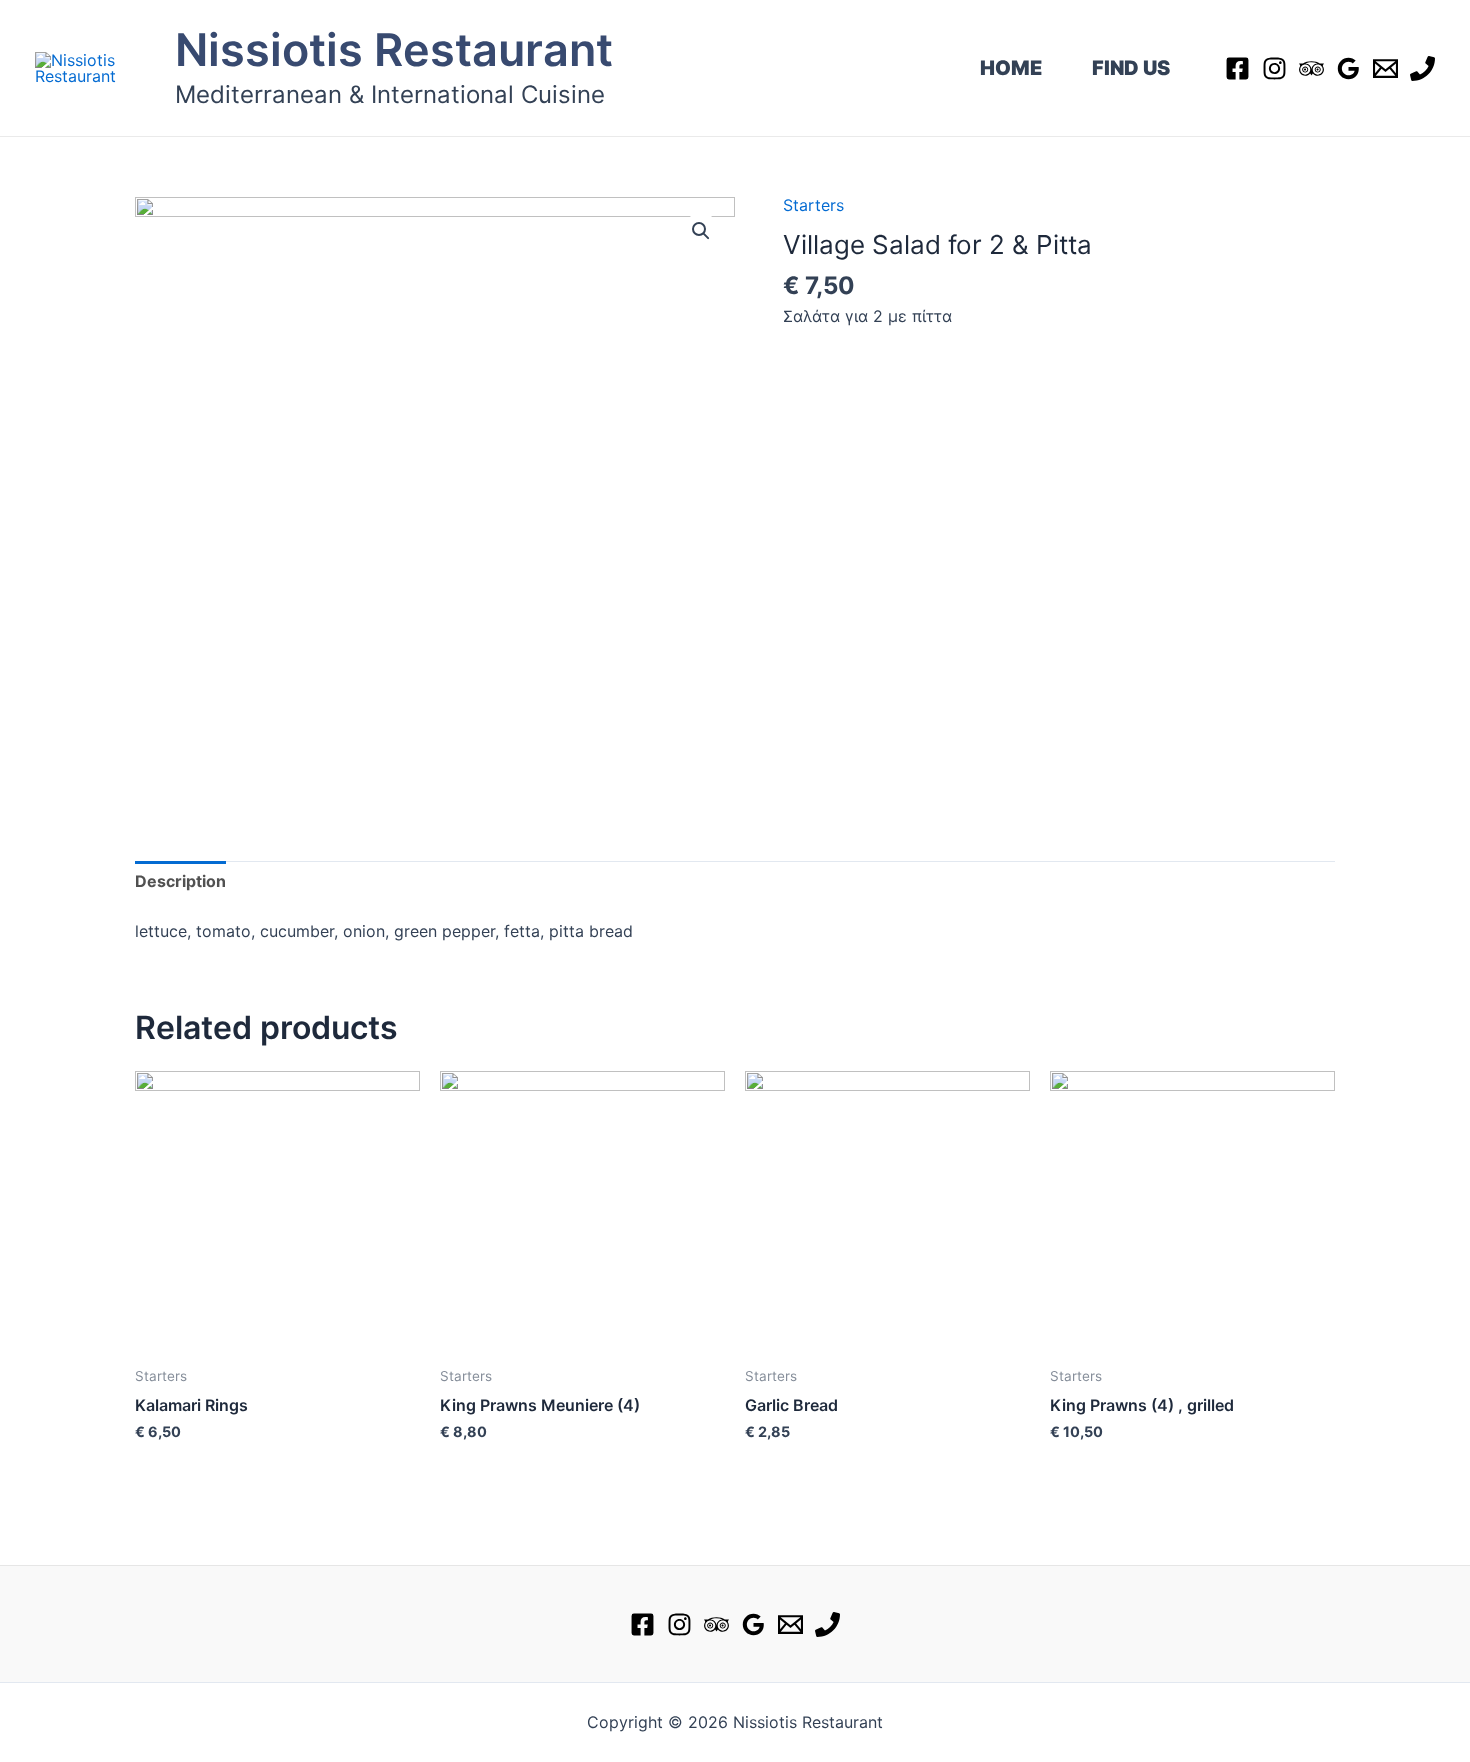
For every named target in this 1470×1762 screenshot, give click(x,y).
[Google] (1348, 68)
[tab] (180, 882)
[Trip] (1311, 68)
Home (1011, 68)
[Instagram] (1274, 68)
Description (180, 881)
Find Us (1131, 68)
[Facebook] (1237, 68)
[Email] (1385, 68)
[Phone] (1422, 68)
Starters (813, 205)
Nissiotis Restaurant (394, 49)
